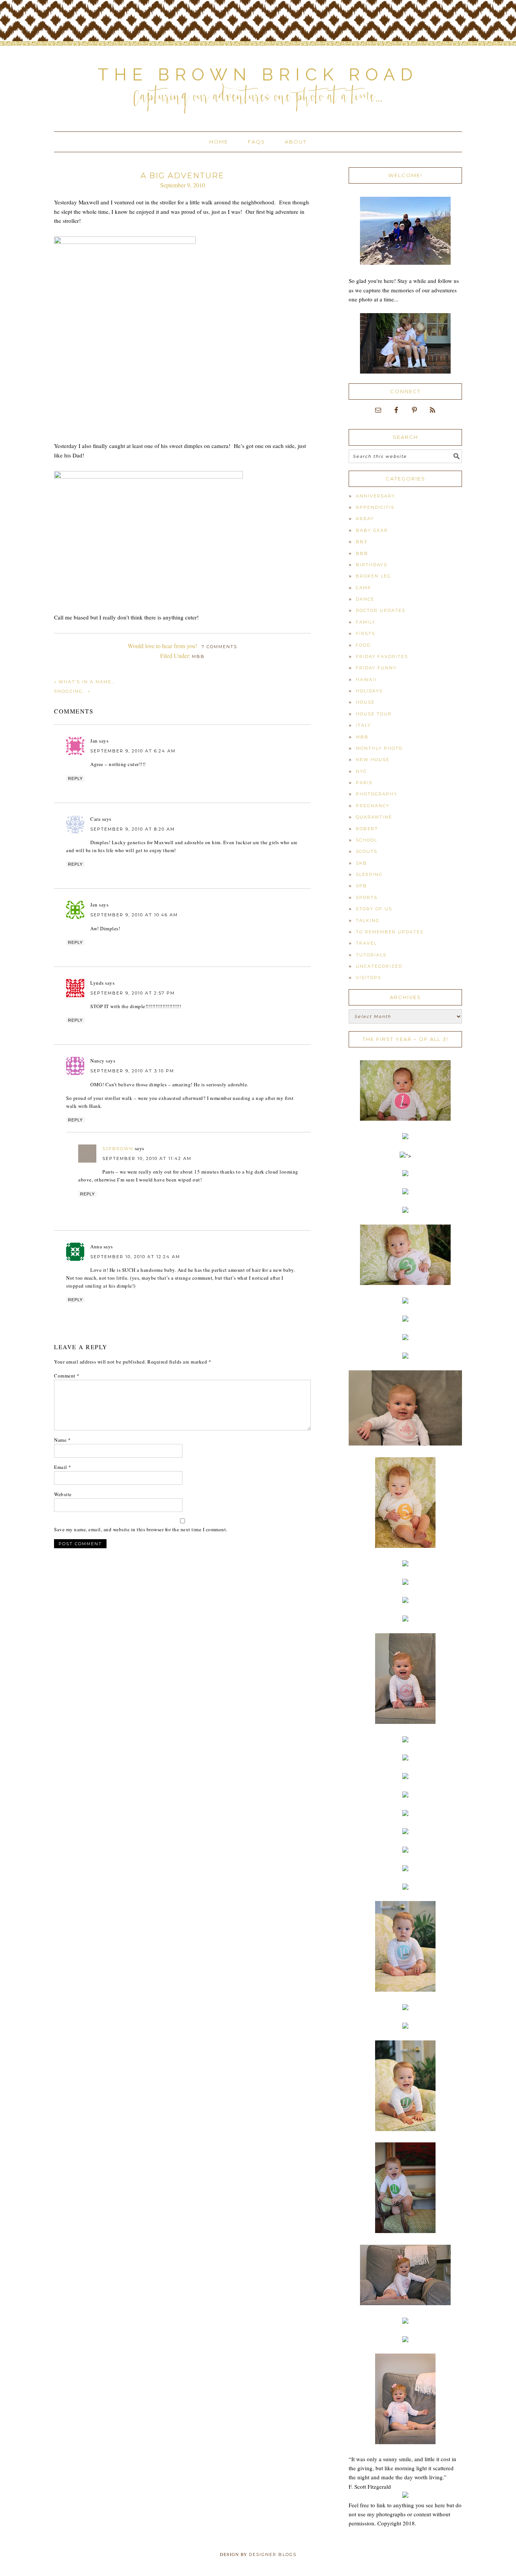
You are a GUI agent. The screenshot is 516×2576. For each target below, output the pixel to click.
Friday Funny (376, 668)
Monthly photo (379, 748)
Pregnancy (373, 806)
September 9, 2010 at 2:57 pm (133, 993)
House (365, 702)
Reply (75, 778)
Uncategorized (379, 966)
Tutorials (371, 955)
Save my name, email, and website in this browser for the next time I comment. (141, 1529)
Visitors (368, 978)
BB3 (362, 542)
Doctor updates (381, 610)
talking (368, 920)
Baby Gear (372, 530)
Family (366, 622)
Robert (367, 829)
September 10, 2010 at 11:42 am (147, 1158)
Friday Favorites (382, 656)
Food (363, 645)
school (367, 840)
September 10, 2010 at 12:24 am (135, 1257)
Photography (377, 794)
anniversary (375, 496)
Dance (365, 599)
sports (367, 897)
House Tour (374, 714)
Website (63, 1494)
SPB (362, 886)
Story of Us (374, 909)
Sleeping (369, 874)
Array (365, 519)
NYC (361, 771)
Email (63, 1467)
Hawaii (366, 680)
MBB (198, 656)
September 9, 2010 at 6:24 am (133, 751)
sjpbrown (118, 1149)
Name (62, 1440)
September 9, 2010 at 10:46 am (134, 915)
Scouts (367, 851)
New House (373, 760)
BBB (362, 553)
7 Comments (219, 647)
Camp (364, 588)
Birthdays (372, 565)
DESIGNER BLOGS (273, 2554)
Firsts (365, 633)
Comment (67, 1376)
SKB (362, 863)
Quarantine (374, 817)
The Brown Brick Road (258, 75)
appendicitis (375, 507)
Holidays (369, 691)
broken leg (373, 576)
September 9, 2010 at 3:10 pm (132, 1071)
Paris (364, 783)
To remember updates (390, 932)
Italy (363, 725)
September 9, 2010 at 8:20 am (133, 829)
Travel (366, 943)
